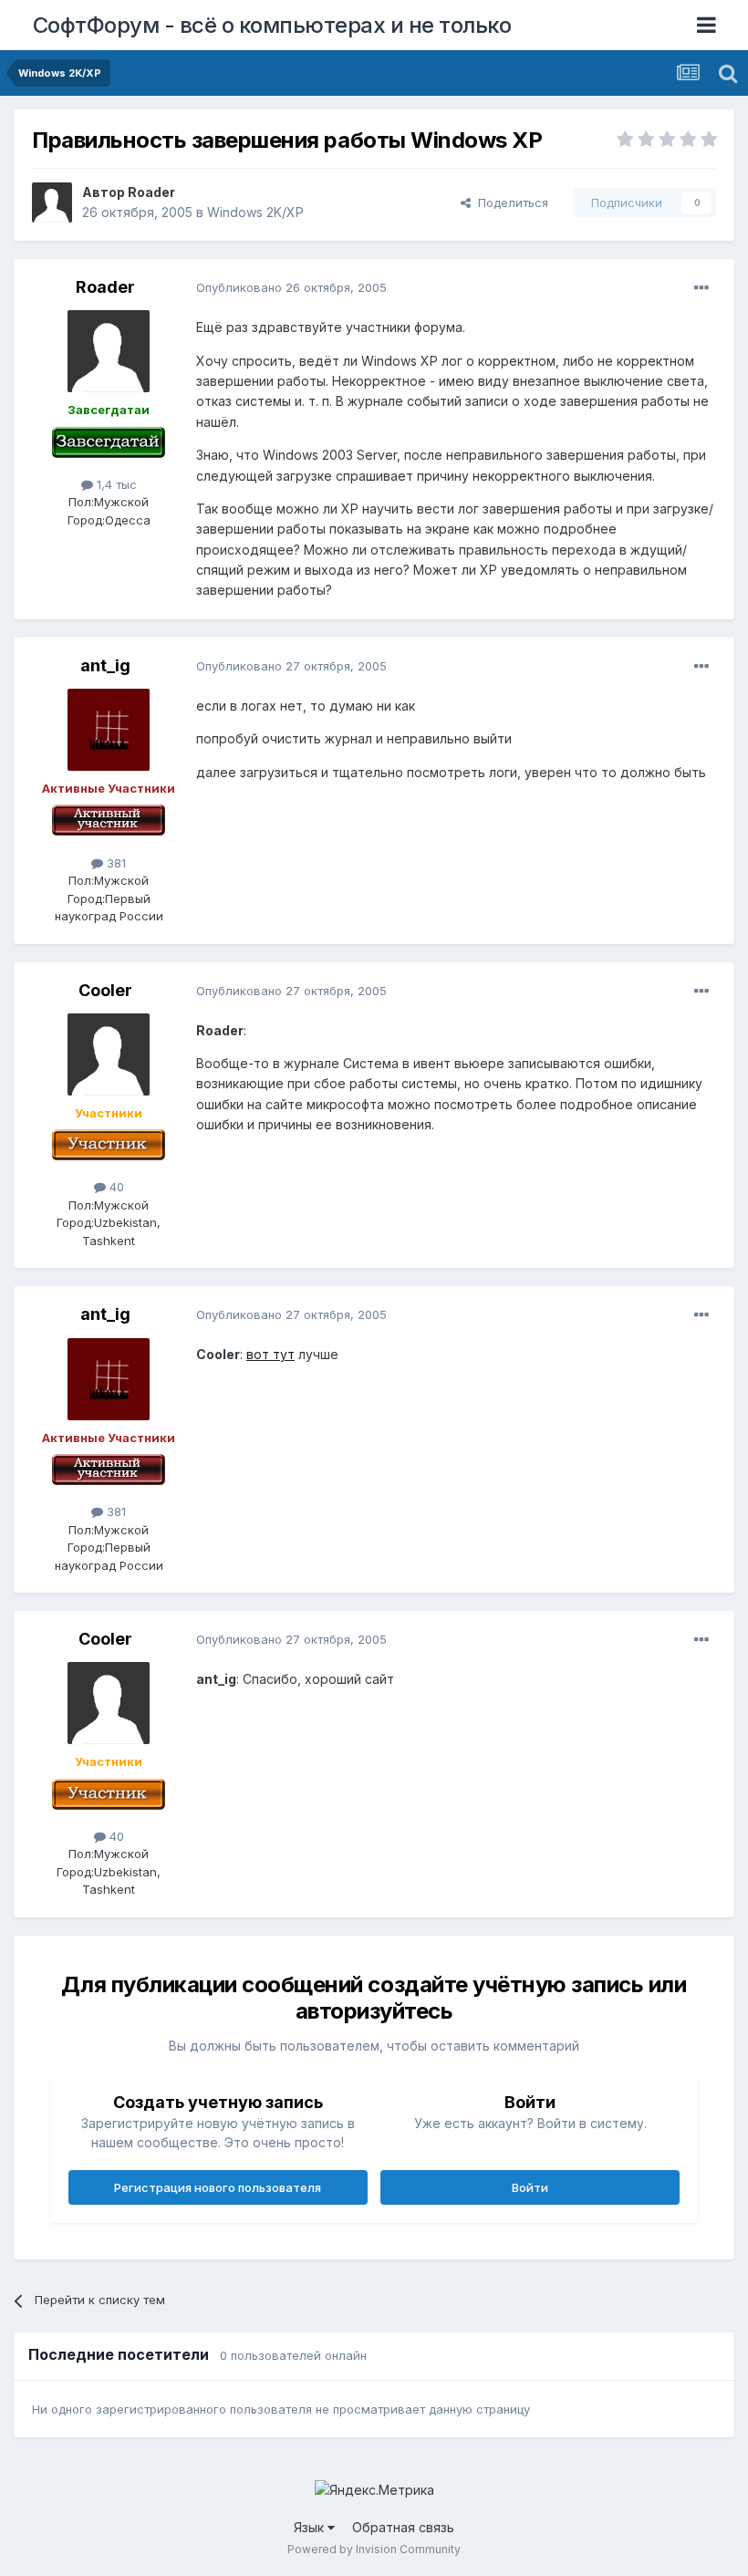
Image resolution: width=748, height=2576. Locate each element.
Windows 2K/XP (255, 212)
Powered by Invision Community (374, 2549)
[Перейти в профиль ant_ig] (109, 730)
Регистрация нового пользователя (218, 2187)
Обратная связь (403, 2527)
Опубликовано (291, 287)
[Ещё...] (701, 288)
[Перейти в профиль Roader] (52, 203)
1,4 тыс (115, 484)
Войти (530, 2187)
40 (115, 1187)
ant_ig (105, 665)
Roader (151, 192)
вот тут (270, 1354)
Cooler (105, 990)
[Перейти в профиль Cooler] (109, 1054)
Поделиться (509, 203)
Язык (311, 2527)
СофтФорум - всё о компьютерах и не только (272, 25)
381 (114, 863)
